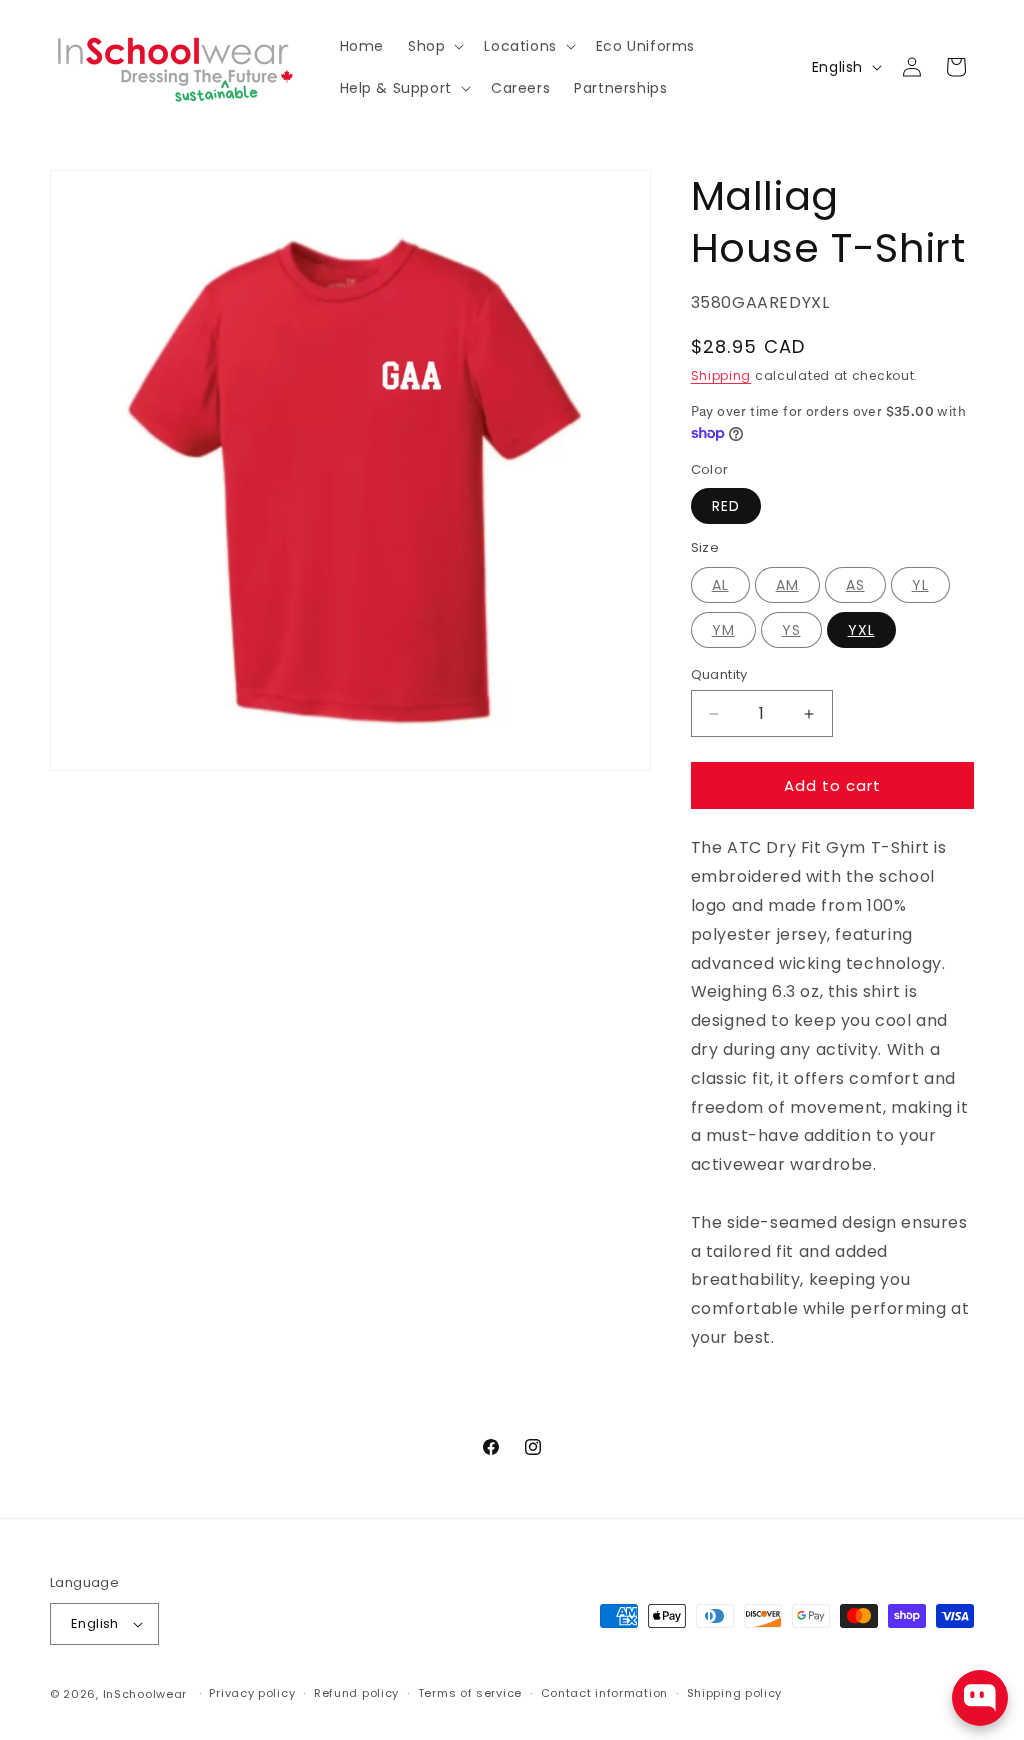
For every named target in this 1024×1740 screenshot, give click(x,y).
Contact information (604, 1693)
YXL (861, 630)
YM (723, 630)
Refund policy (356, 1693)
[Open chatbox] (980, 1698)
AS (855, 585)
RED (726, 506)
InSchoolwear (145, 1694)
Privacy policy (252, 1693)
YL (920, 585)
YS (791, 630)
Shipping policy (735, 1693)
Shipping (721, 375)
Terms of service (470, 1693)
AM (787, 585)
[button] (434, 46)
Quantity (719, 674)
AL (720, 585)
